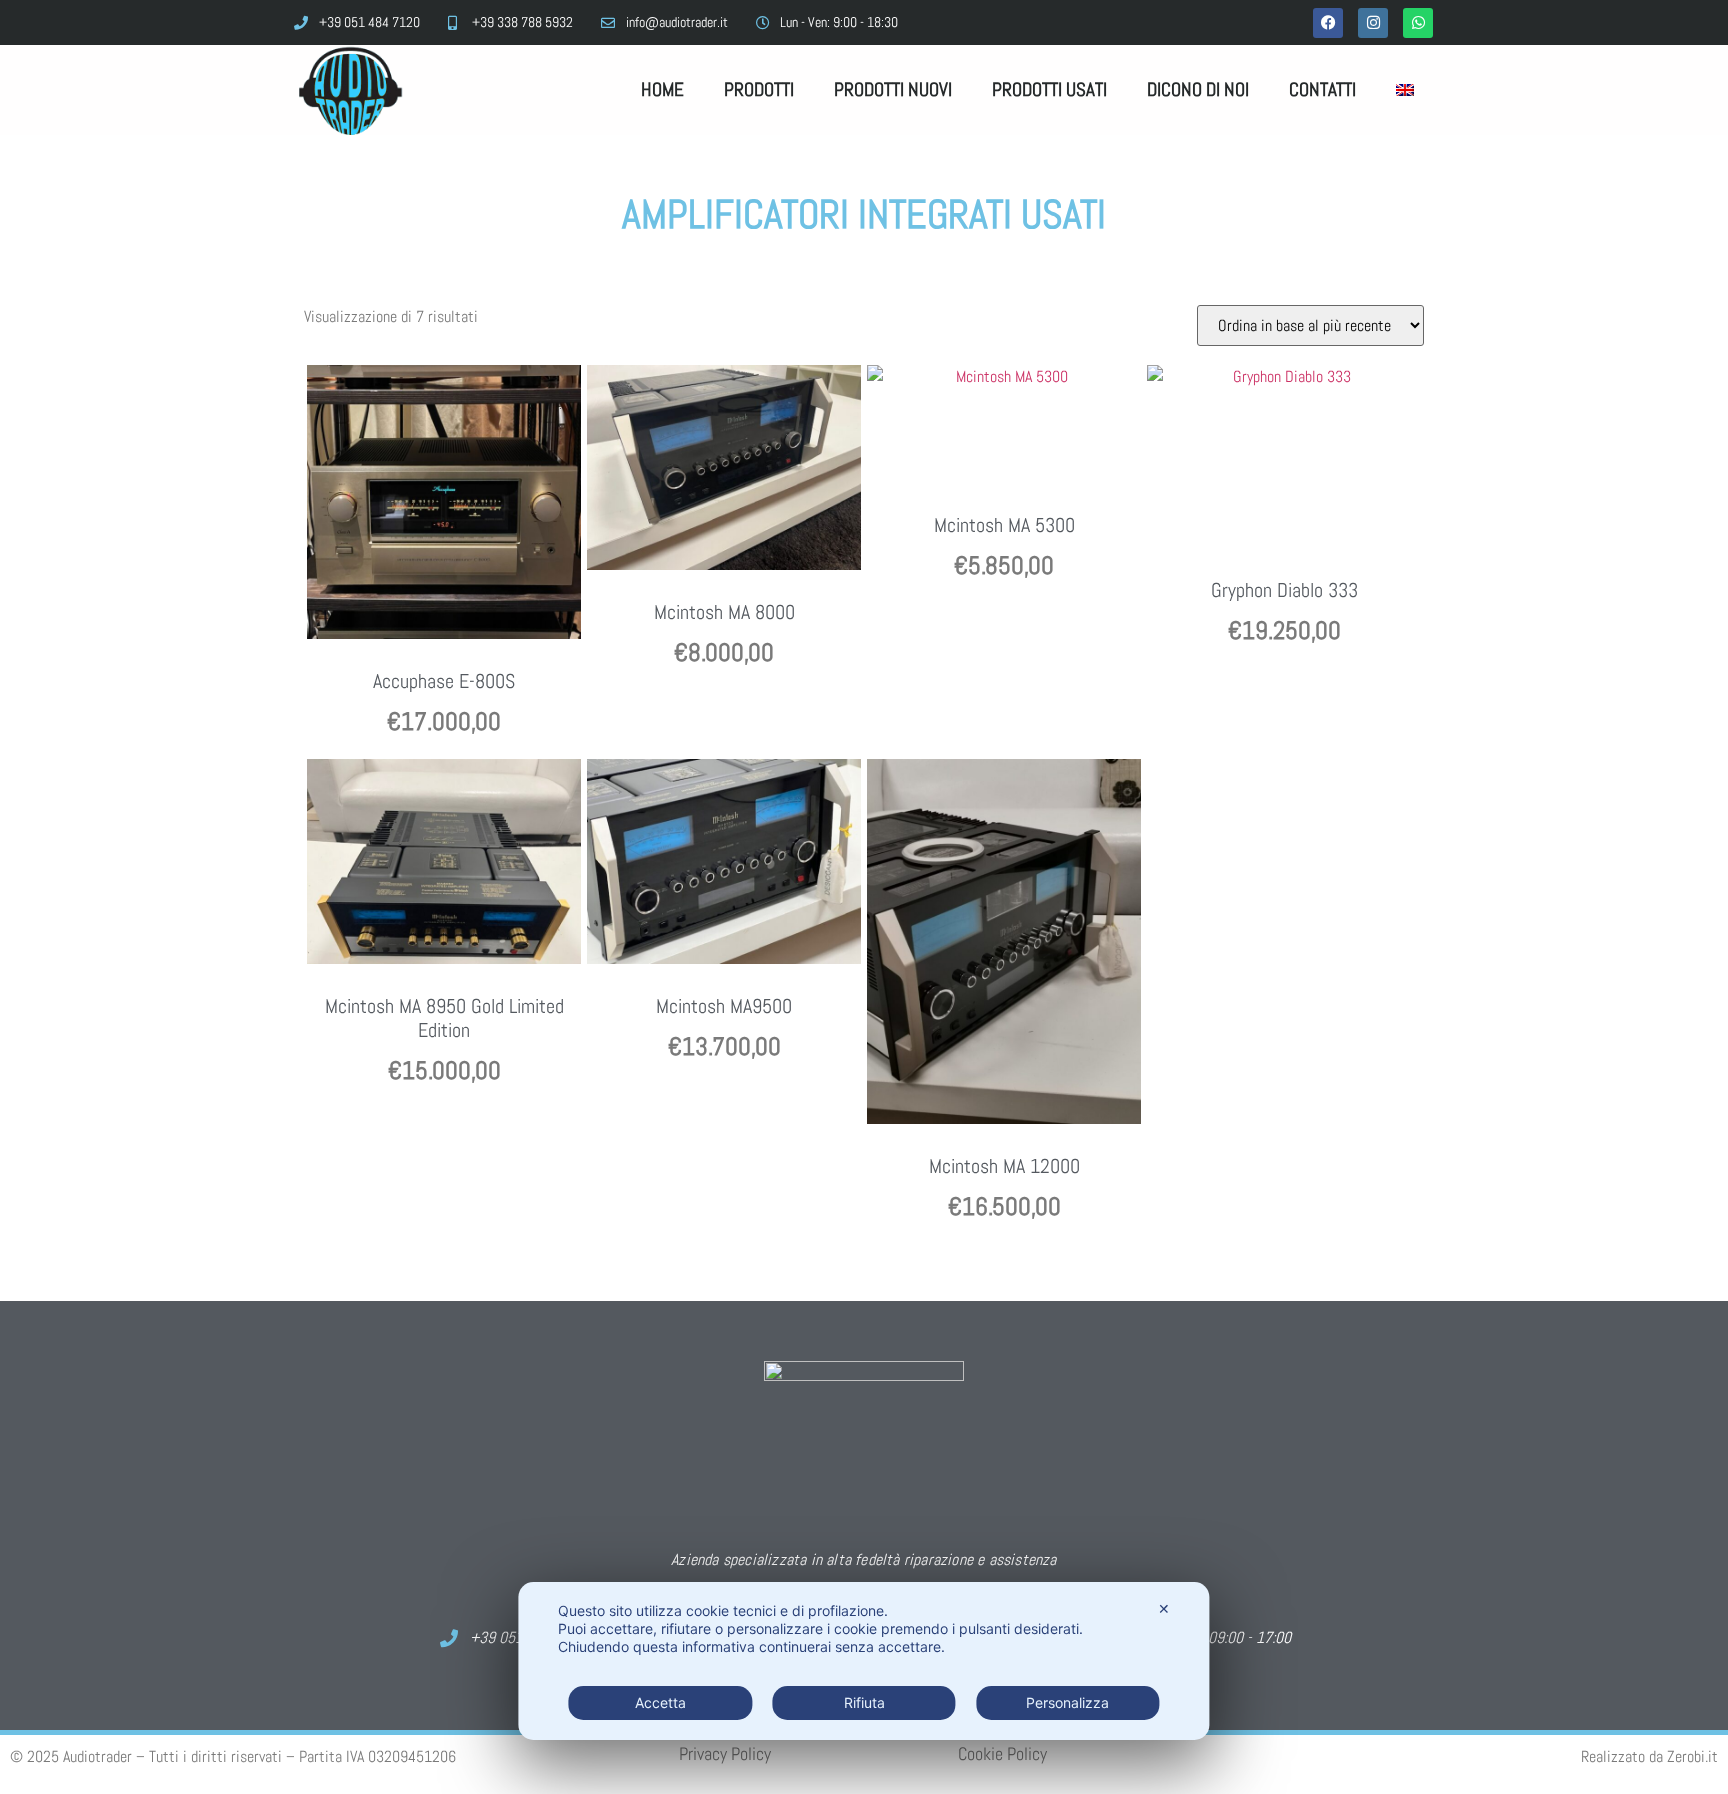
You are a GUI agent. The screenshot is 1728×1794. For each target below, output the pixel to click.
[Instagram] (1373, 23)
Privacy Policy (725, 1753)
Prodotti (759, 89)
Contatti (1322, 89)
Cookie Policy (1002, 1753)
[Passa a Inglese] (1405, 90)
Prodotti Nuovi (893, 89)
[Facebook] (1328, 23)
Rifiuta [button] (864, 1702)
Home (662, 89)
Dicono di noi (1198, 89)
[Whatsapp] (1418, 23)
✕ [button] (1164, 1608)
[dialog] (863, 1661)
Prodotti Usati (1049, 89)
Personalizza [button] (1067, 1702)
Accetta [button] (660, 1702)
